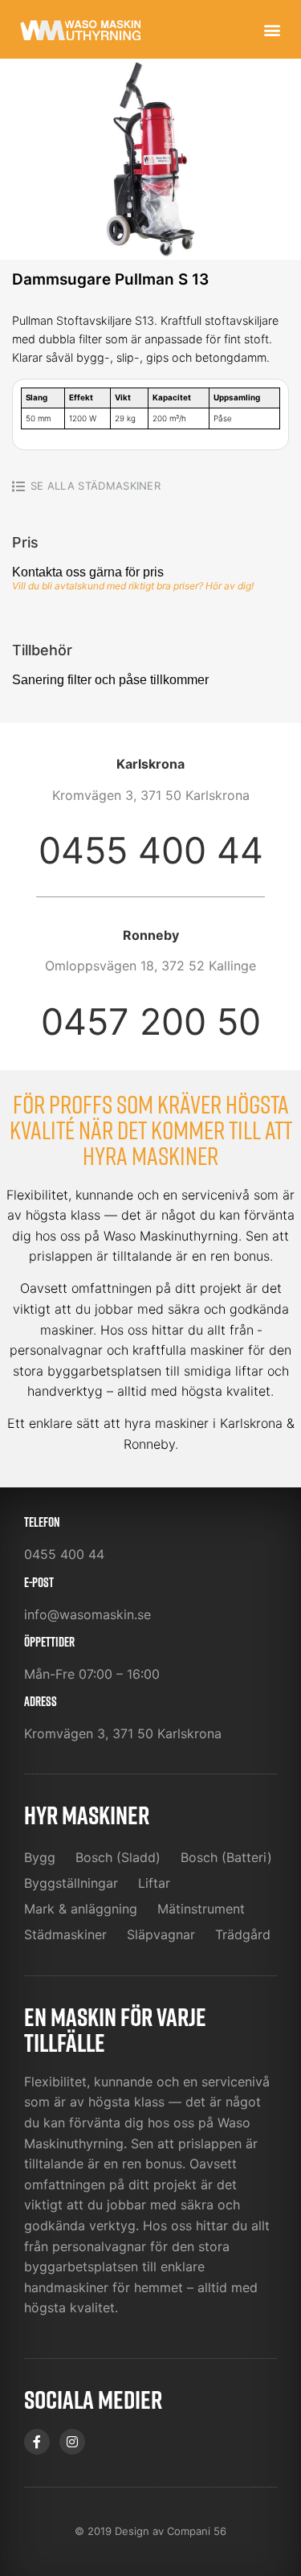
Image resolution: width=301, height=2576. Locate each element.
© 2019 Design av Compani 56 (150, 2531)
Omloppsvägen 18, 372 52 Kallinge (150, 966)
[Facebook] (37, 2442)
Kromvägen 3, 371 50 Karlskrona (151, 795)
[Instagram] (72, 2442)
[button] (272, 29)
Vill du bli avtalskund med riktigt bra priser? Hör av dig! (133, 586)
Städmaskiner (119, 486)
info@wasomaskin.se (87, 1614)
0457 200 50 (151, 1021)
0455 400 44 (151, 850)
